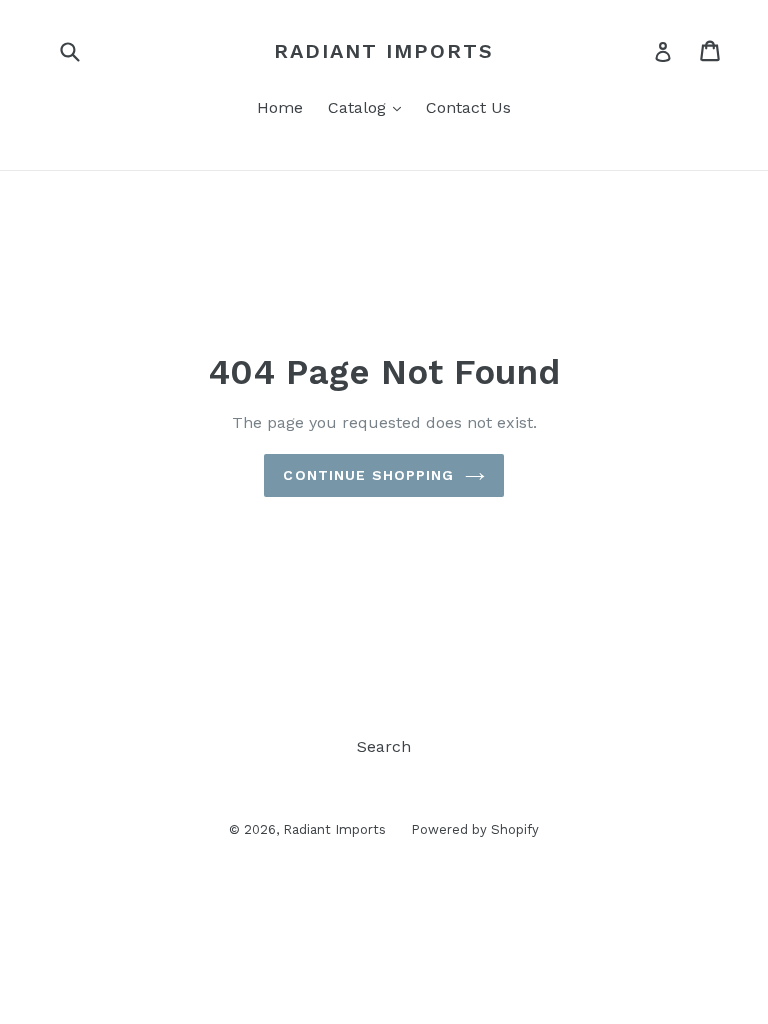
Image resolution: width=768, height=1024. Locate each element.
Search (384, 746)
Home (280, 107)
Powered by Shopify (475, 829)
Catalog (369, 107)
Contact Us (468, 107)
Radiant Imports (384, 51)
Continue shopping (368, 475)
